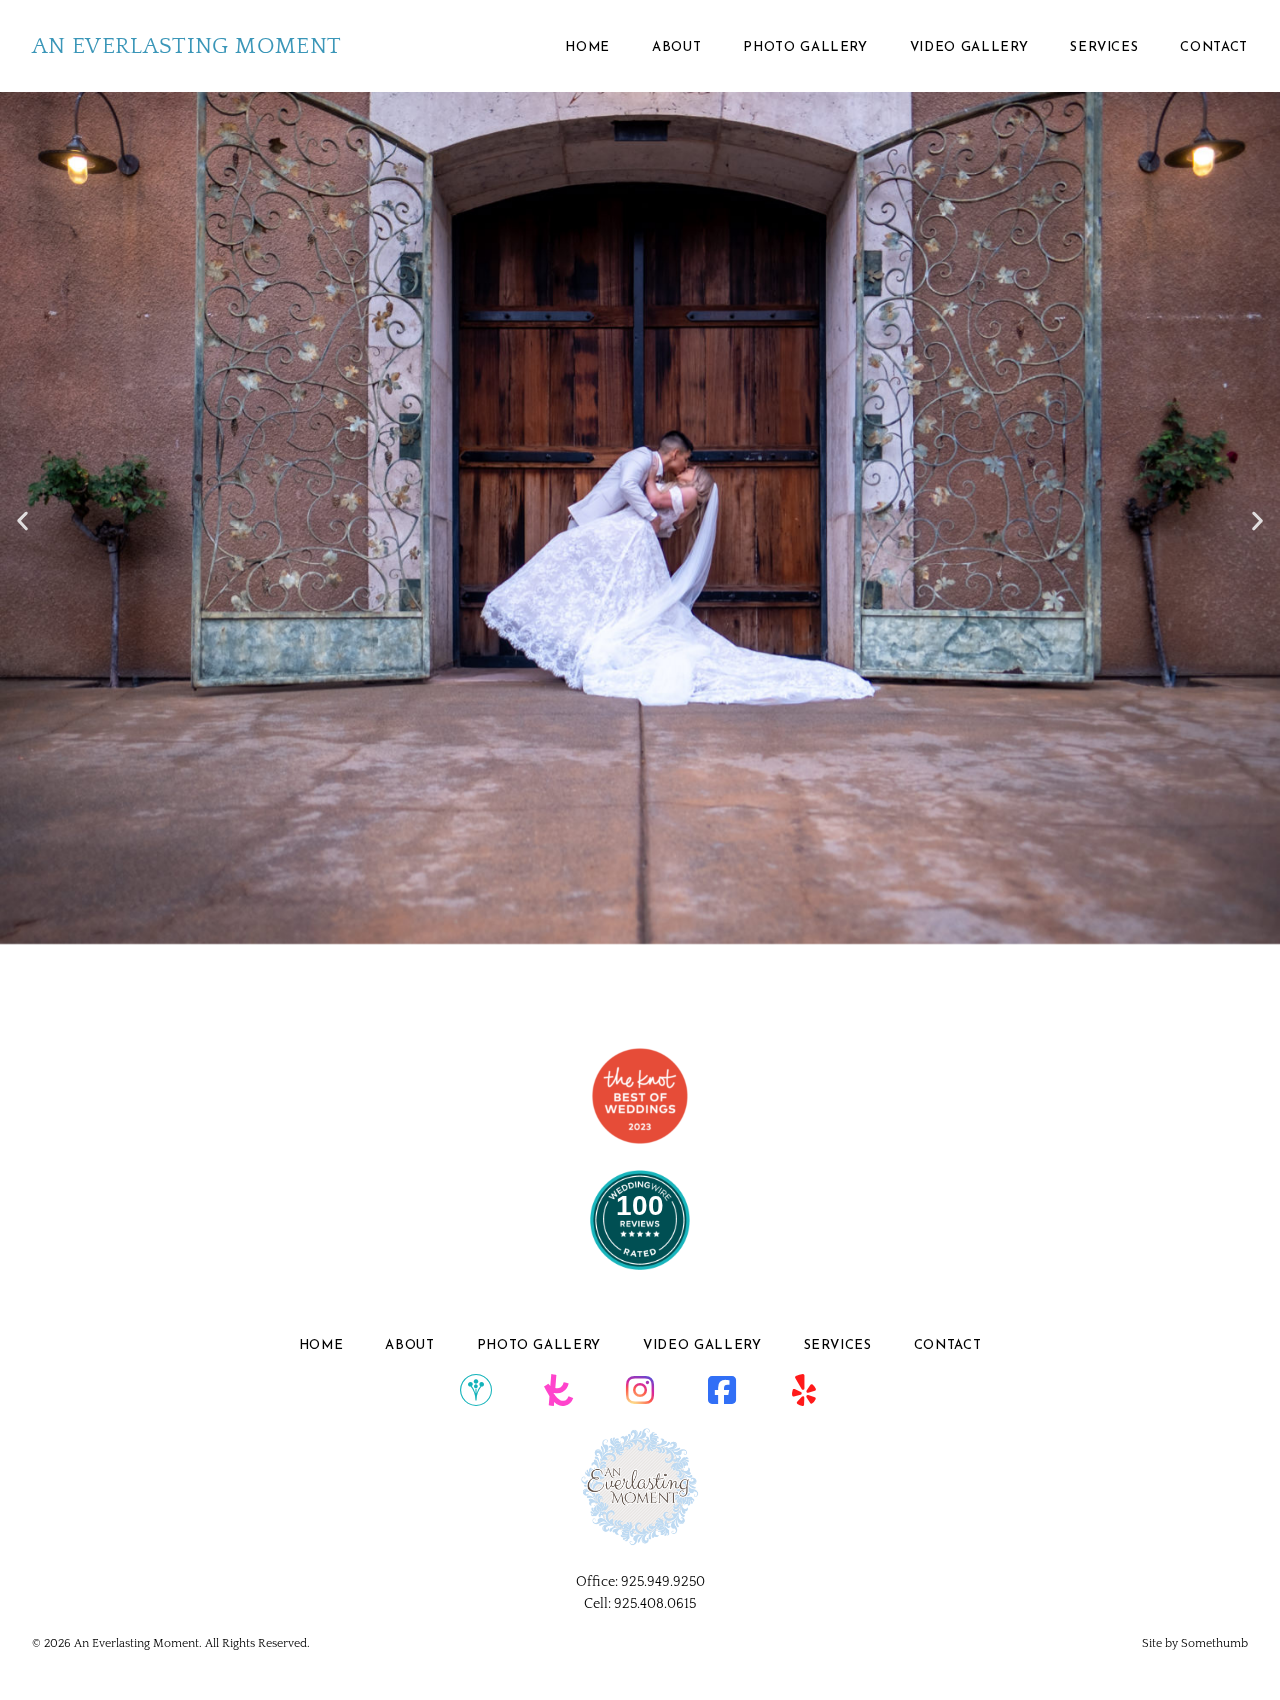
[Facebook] (722, 1391)
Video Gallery (969, 47)
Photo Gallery (805, 47)
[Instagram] (640, 1391)
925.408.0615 (655, 1604)
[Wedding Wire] (476, 1391)
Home (587, 47)
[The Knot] (558, 1391)
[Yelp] (804, 1391)
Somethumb (1214, 1643)
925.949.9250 (663, 1582)
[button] (22, 520)
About (676, 47)
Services (1104, 47)
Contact (1214, 47)
